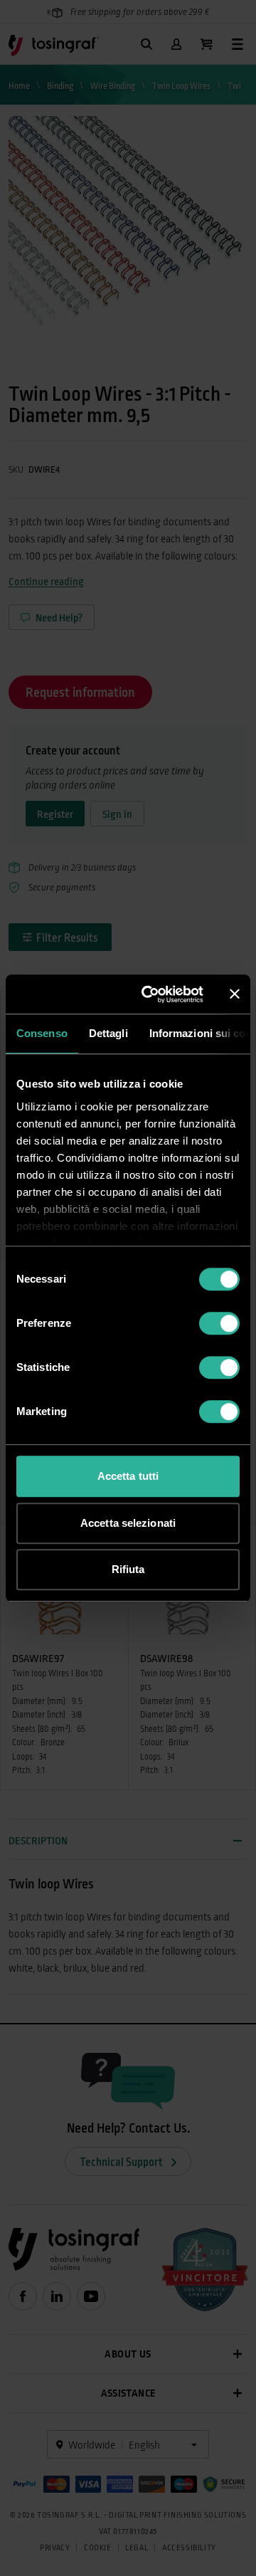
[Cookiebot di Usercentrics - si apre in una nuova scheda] (150, 994)
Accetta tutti (128, 1476)
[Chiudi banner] (235, 994)
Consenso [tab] (42, 1033)
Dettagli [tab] (108, 1033)
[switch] (219, 1323)
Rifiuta (128, 1569)
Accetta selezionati (128, 1523)
